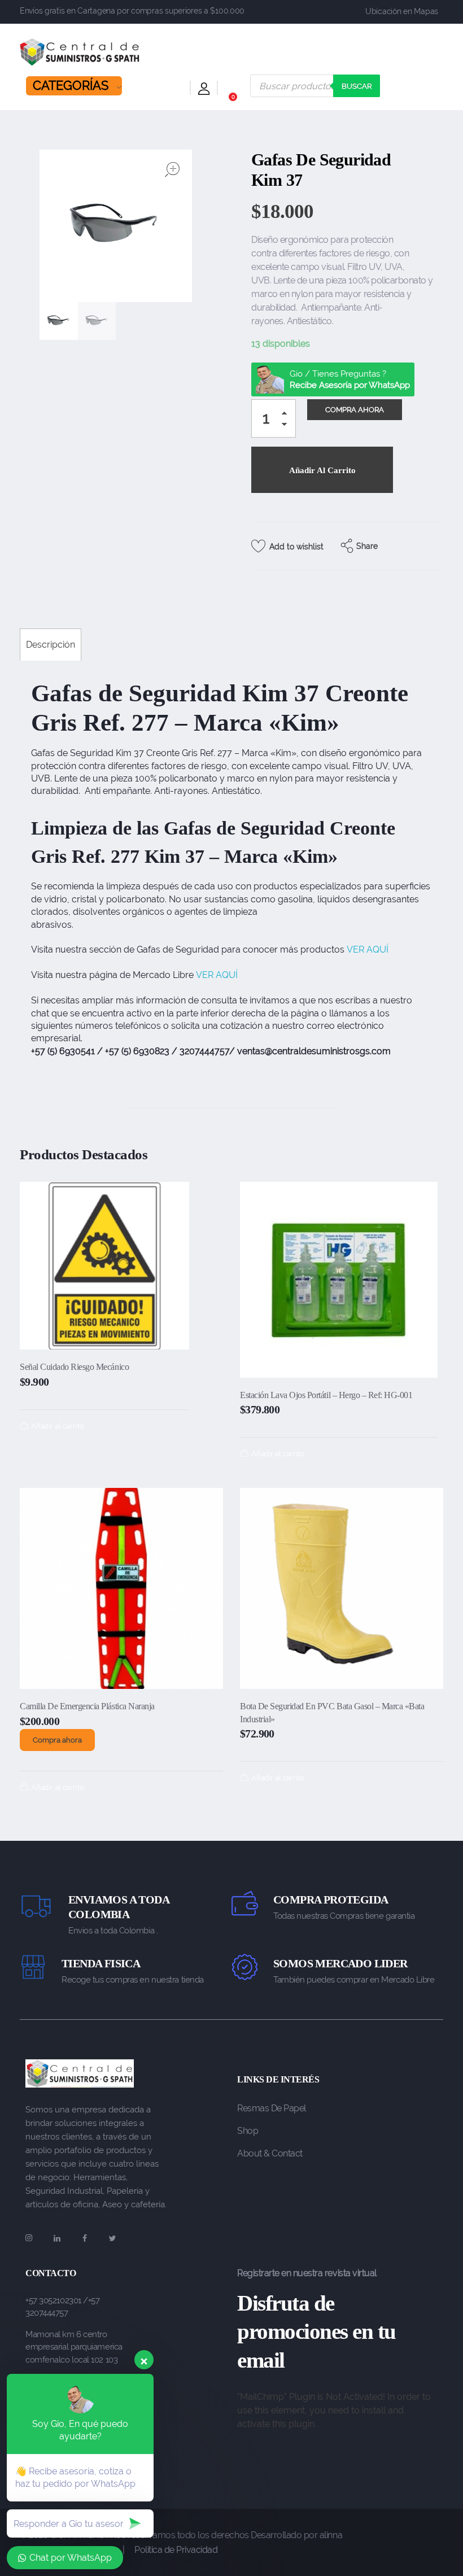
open (172, 169)
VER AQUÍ (368, 949)
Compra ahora (57, 1740)
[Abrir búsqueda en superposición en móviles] (315, 86)
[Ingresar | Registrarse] (204, 91)
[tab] (51, 645)
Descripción (51, 645)
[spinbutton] (274, 418)
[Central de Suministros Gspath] (80, 52)
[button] (287, 415)
